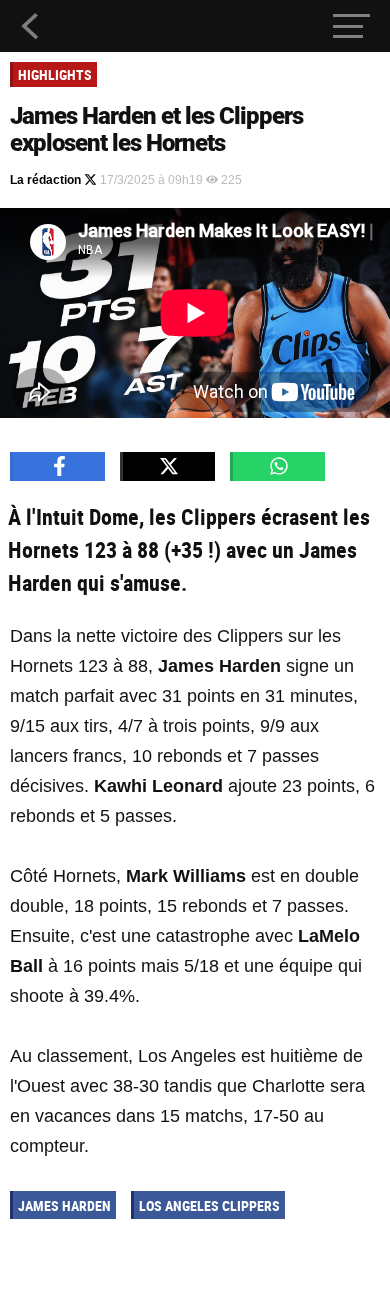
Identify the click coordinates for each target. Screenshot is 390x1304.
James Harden (64, 1205)
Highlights (55, 74)
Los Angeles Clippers (209, 1205)
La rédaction (47, 180)
